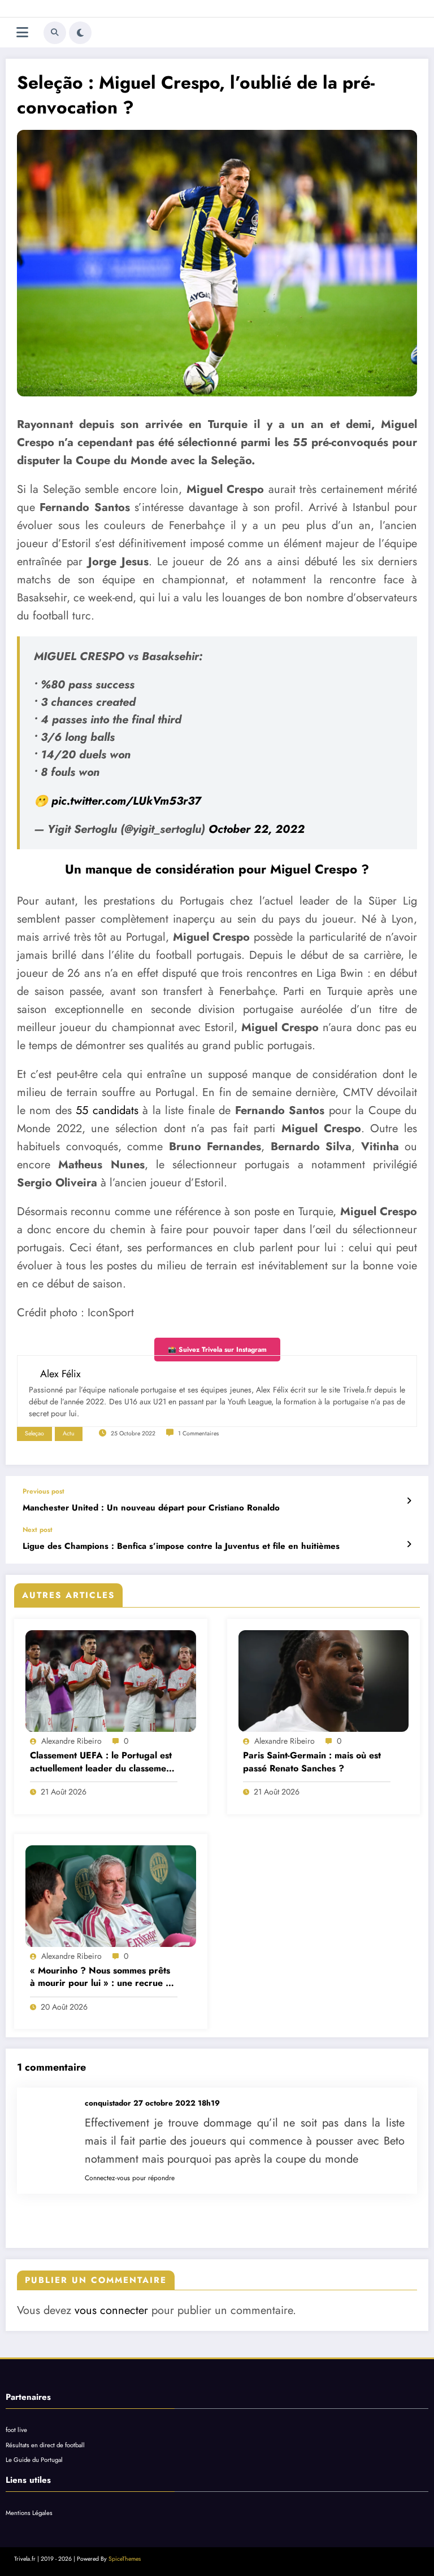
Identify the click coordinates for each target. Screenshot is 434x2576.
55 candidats (107, 1110)
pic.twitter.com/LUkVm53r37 (126, 801)
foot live (16, 2430)
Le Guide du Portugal (34, 2460)
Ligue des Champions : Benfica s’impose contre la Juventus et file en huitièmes (181, 1546)
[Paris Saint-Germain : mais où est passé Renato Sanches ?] (324, 1681)
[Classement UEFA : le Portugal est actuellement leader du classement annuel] (111, 1681)
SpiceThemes (125, 2559)
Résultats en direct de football (45, 2445)
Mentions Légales (29, 2513)
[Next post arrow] (409, 1544)
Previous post (44, 1491)
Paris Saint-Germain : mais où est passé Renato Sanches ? (312, 1762)
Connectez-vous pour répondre (130, 2178)
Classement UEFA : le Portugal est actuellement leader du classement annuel (102, 1762)
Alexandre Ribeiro (71, 1741)
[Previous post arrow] (409, 1501)
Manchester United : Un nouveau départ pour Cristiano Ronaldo (151, 1508)
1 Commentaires (198, 1433)
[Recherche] (55, 33)
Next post (38, 1530)
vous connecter (111, 2310)
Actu (69, 1433)
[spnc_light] (80, 33)
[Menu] (22, 32)
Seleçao (34, 1433)
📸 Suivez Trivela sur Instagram (217, 1350)
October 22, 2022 (257, 829)
